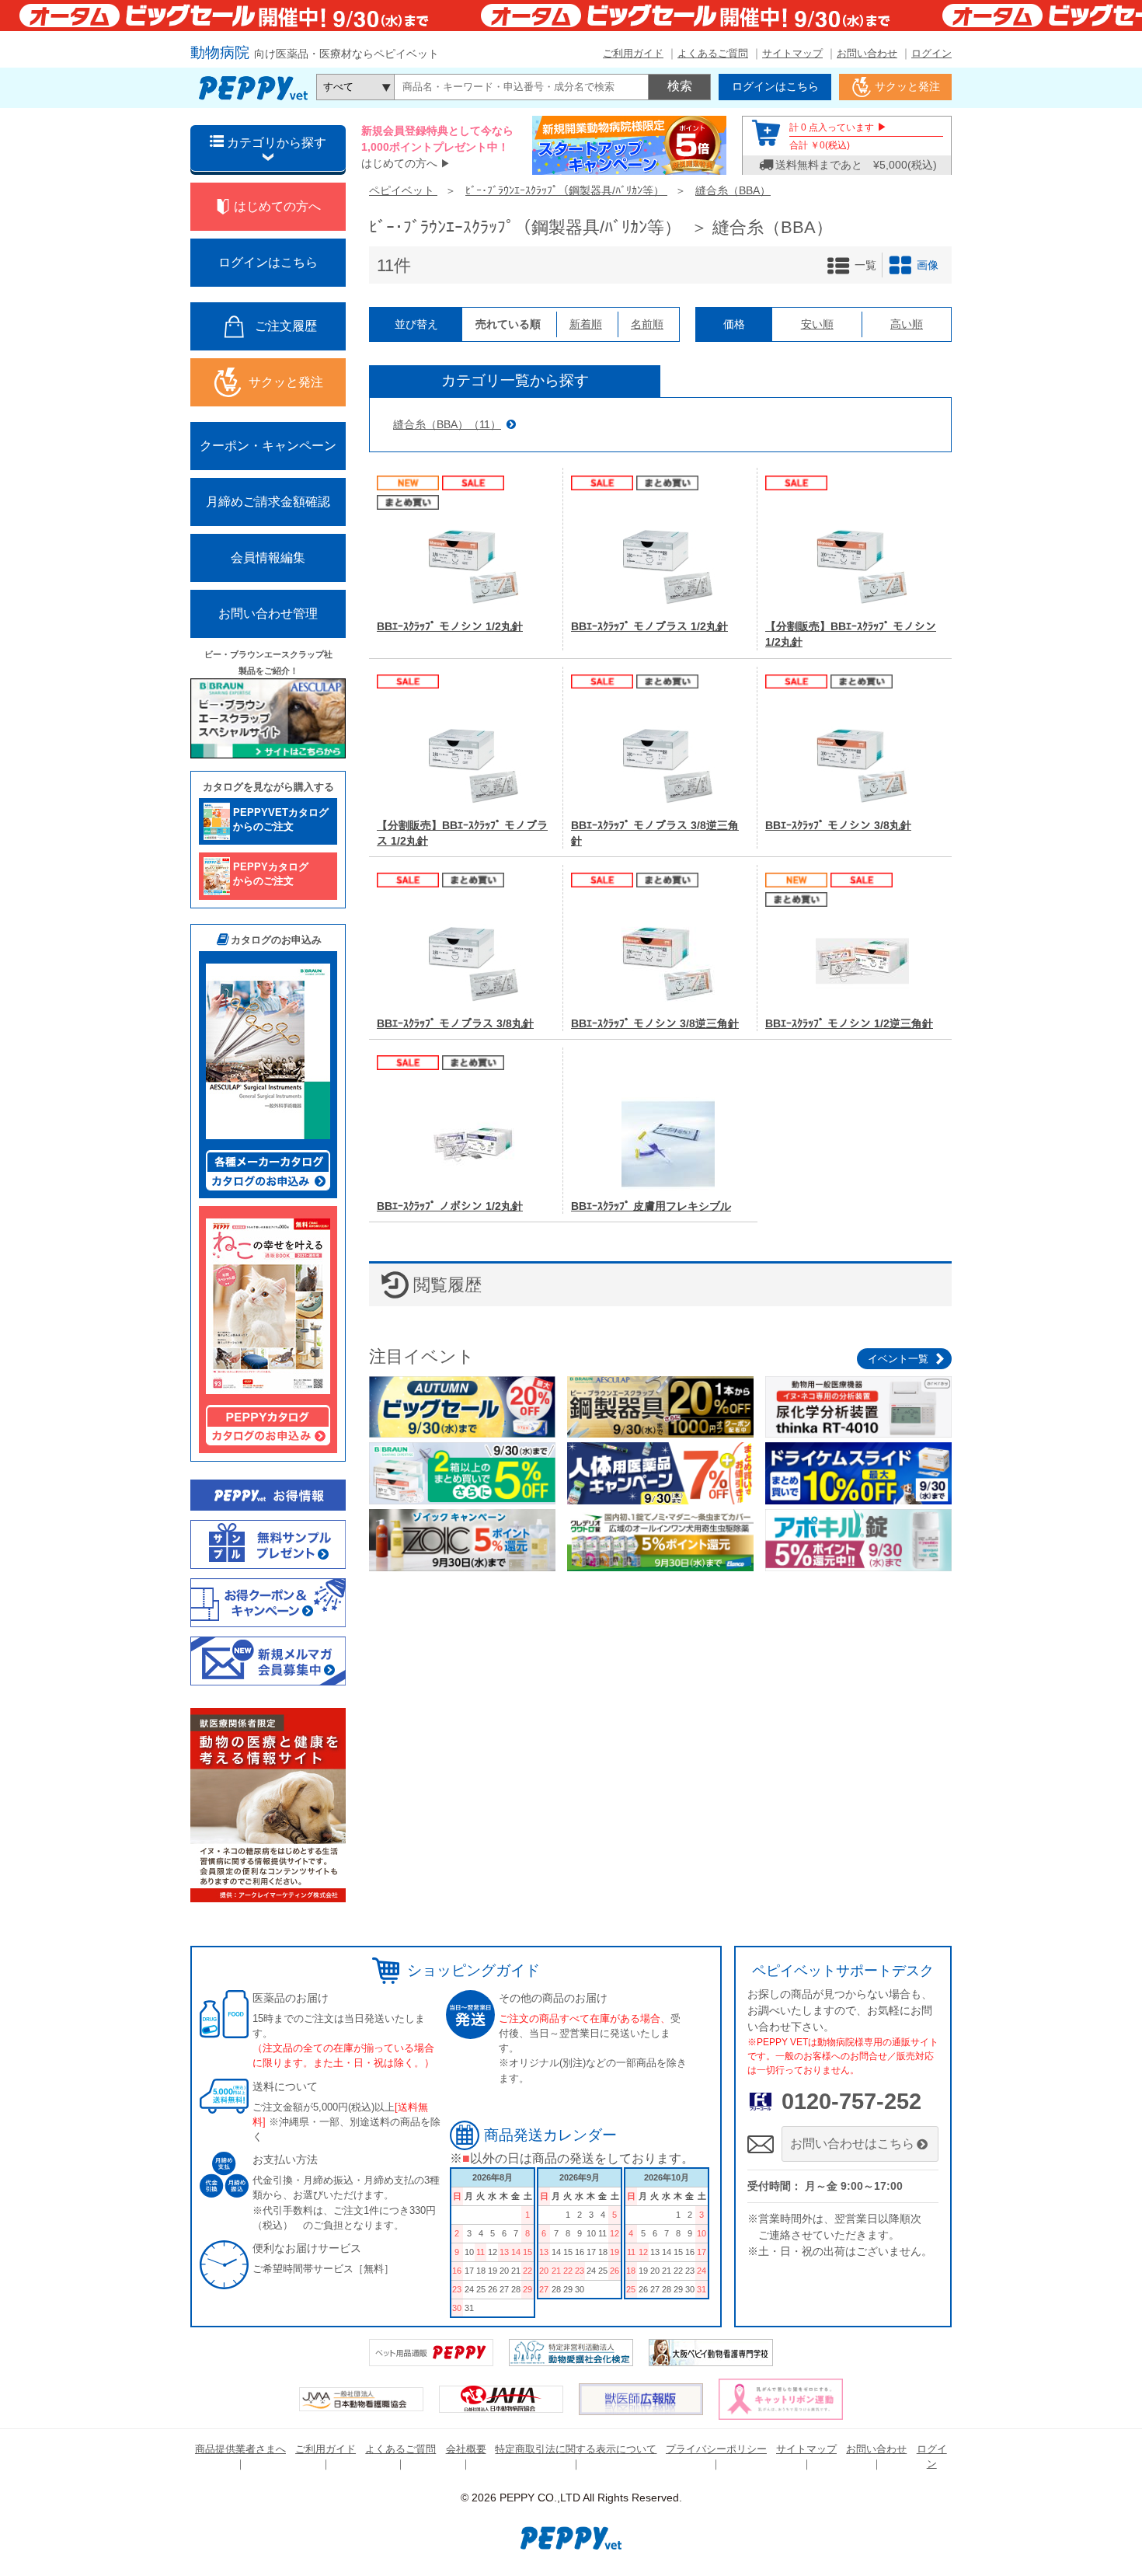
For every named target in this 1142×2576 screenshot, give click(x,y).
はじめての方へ (399, 163)
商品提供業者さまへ (240, 2449)
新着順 (586, 324)
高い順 (907, 324)
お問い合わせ (867, 53)
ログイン (931, 53)
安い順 (817, 324)
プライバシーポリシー (716, 2449)
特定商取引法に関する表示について (576, 2449)
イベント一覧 (898, 1359)
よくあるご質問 (713, 53)
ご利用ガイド (633, 53)
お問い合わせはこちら (852, 2144)
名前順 (647, 324)
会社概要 (466, 2449)
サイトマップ (792, 53)
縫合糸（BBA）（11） (447, 424)
